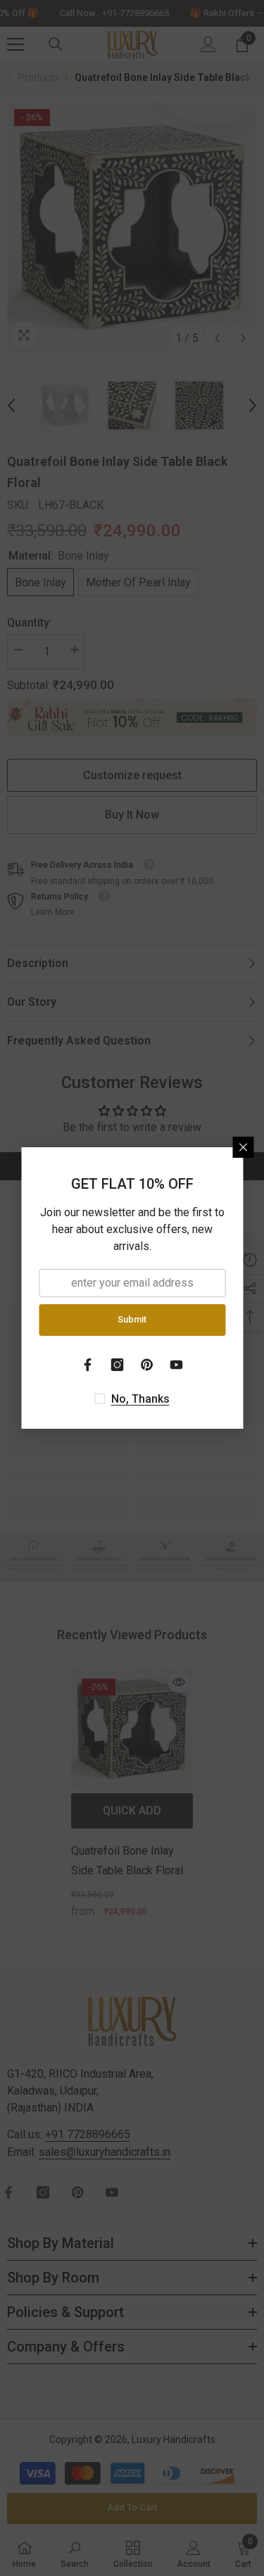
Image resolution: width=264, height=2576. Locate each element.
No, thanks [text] (140, 1399)
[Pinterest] (147, 1365)
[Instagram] (118, 1365)
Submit (132, 1319)
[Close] (243, 1147)
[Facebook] (88, 1365)
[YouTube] (177, 1365)
